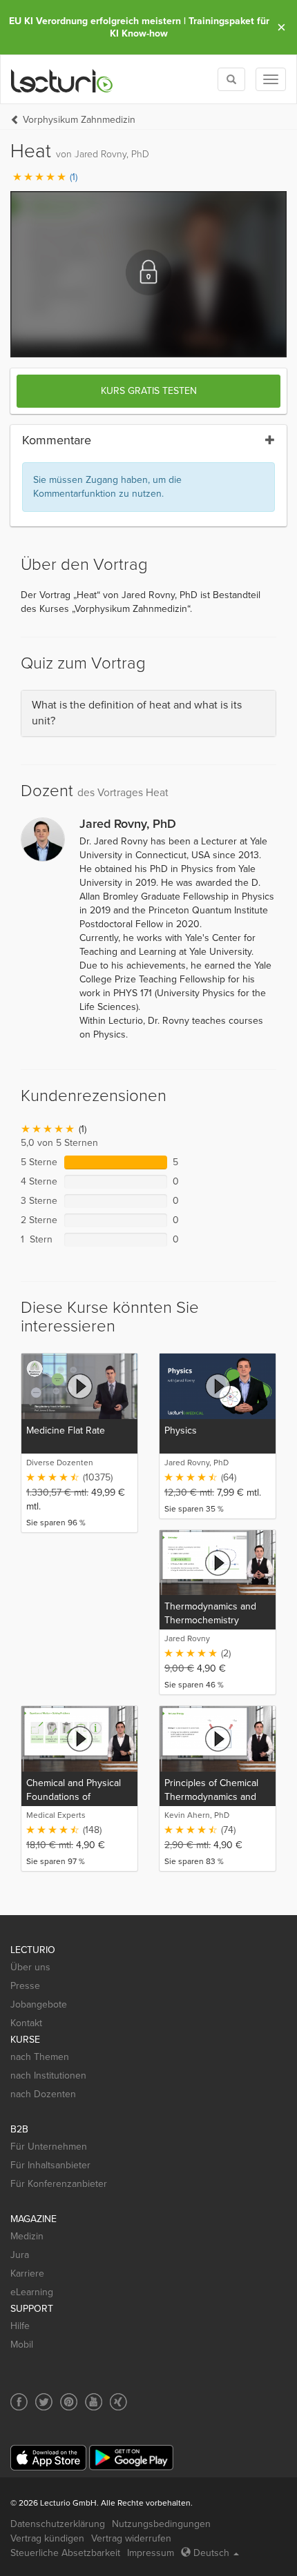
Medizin (27, 2236)
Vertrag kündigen (47, 2538)
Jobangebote (39, 2004)
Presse (25, 1986)
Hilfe (20, 2326)
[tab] (148, 713)
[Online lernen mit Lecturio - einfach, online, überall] (62, 80)
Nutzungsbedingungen (161, 2524)
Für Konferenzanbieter (59, 2184)
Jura (20, 2255)
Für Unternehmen (49, 2147)
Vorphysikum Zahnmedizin (79, 120)
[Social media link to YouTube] (94, 2402)
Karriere (27, 2273)
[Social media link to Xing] (118, 2402)
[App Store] (48, 2458)
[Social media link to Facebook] (19, 2402)
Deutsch (211, 2553)
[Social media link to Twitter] (44, 2402)
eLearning (32, 2292)
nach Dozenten (43, 2094)
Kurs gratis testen (149, 391)
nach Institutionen (48, 2075)
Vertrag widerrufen (131, 2538)
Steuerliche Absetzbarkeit (65, 2553)
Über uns (30, 1967)
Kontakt (26, 2023)
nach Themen (40, 2057)
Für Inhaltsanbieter (50, 2165)
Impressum (151, 2553)
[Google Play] (131, 2458)
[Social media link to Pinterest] (69, 2402)
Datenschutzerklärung (58, 2524)
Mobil (22, 2345)
